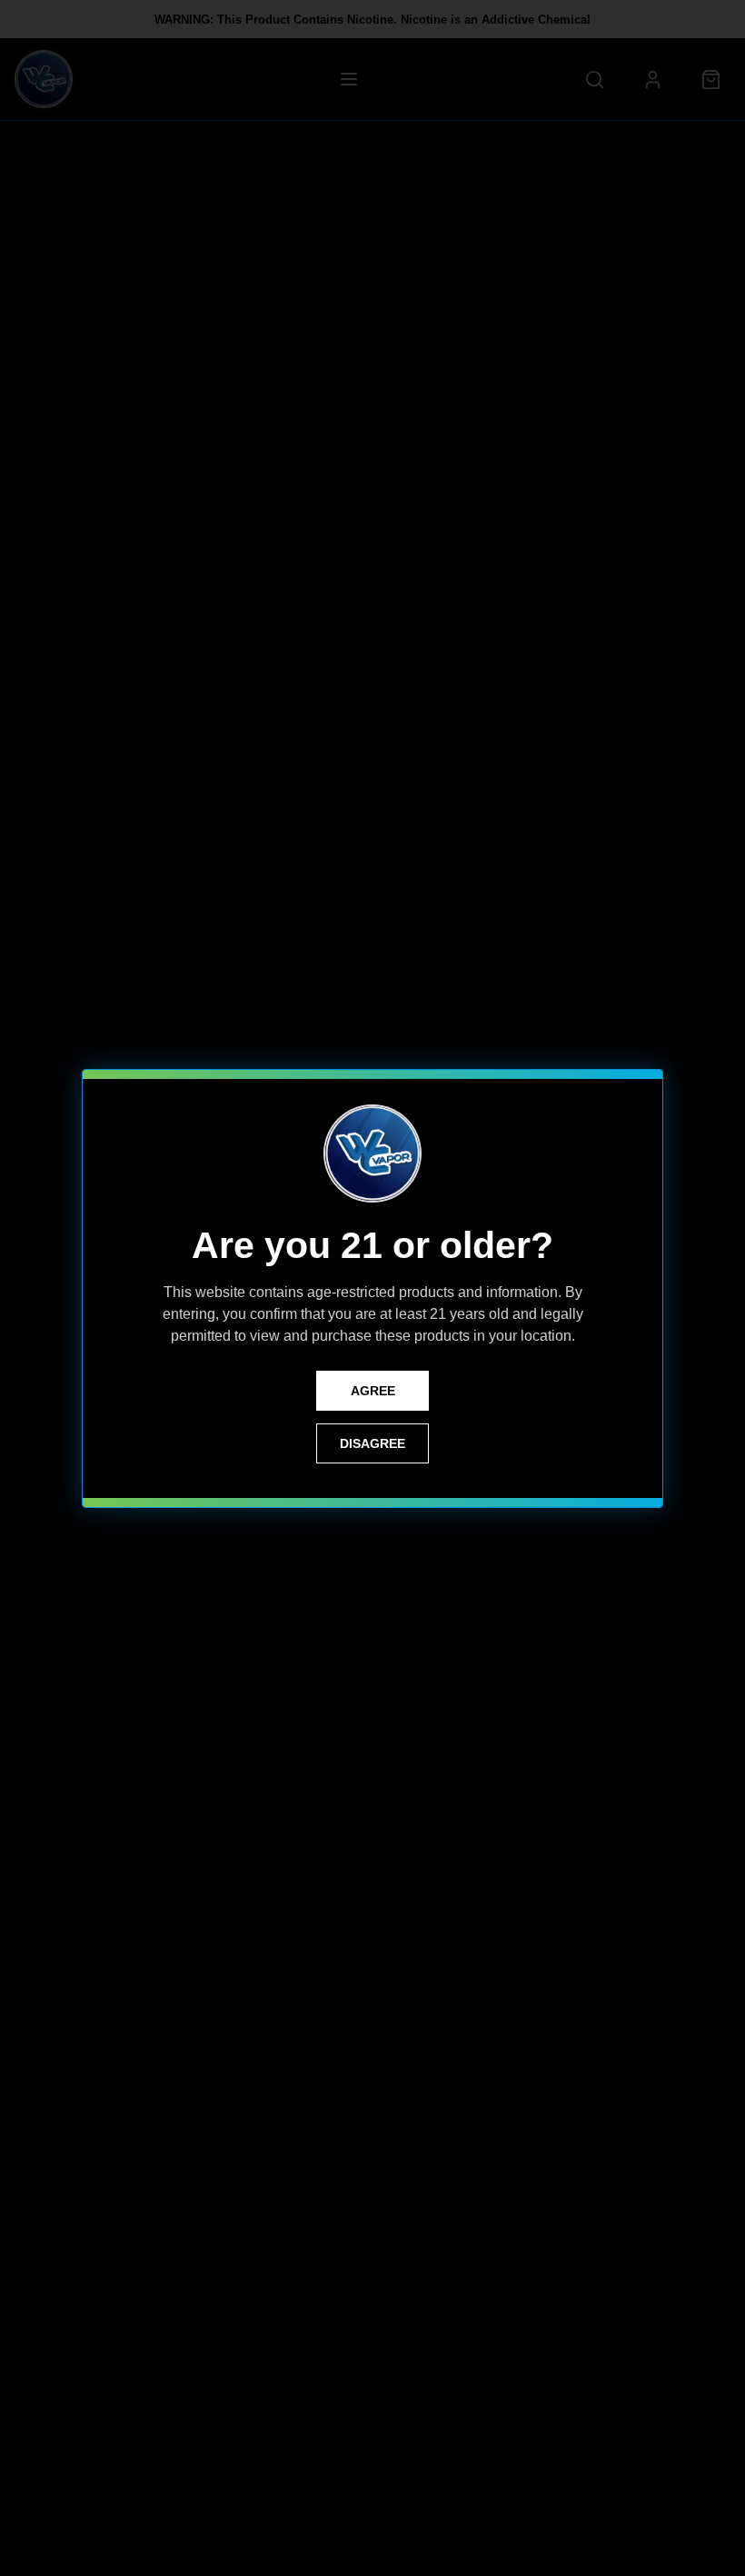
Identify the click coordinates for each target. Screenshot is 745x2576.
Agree (373, 1391)
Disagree (372, 1443)
